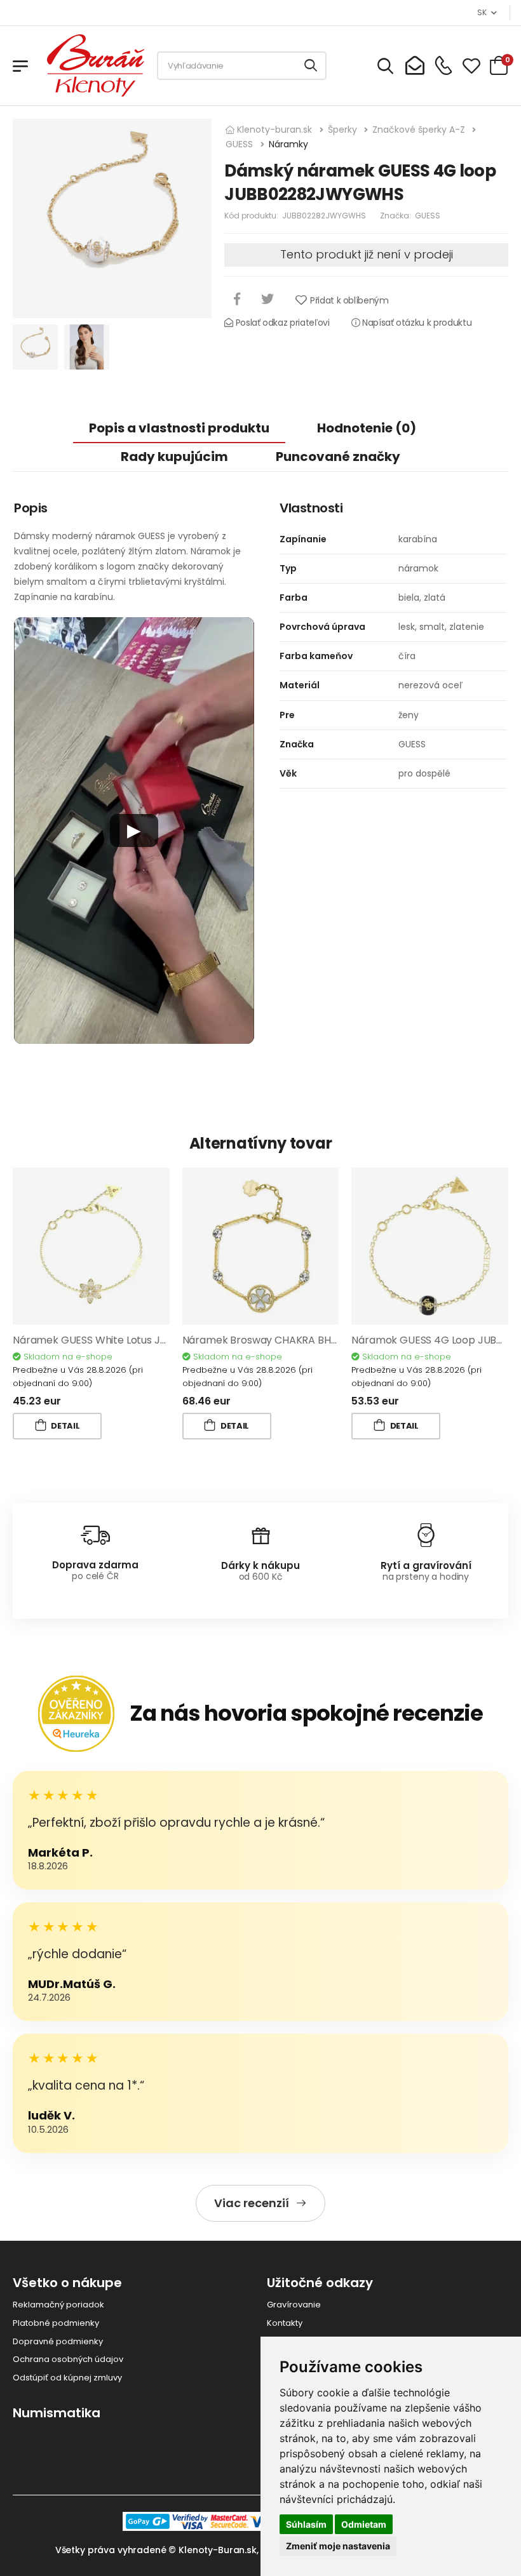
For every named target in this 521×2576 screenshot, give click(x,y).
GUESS (428, 216)
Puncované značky (338, 457)
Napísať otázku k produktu (416, 323)
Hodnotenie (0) (367, 428)
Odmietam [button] (364, 2524)
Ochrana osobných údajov (68, 2359)
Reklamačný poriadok (58, 2305)
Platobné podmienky (56, 2323)
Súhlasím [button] (306, 2524)
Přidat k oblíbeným (349, 300)
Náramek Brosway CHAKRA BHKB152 (270, 1340)
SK (482, 12)
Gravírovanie (294, 2305)
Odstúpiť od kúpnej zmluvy (67, 2378)
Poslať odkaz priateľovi (281, 323)
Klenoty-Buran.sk (218, 2550)
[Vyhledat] (311, 66)
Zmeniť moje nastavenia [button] (338, 2546)
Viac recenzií (252, 2203)
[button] (134, 831)
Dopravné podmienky (58, 2341)
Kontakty (285, 2323)
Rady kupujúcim (174, 457)
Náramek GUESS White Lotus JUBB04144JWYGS (129, 1340)
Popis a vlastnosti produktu (179, 428)
